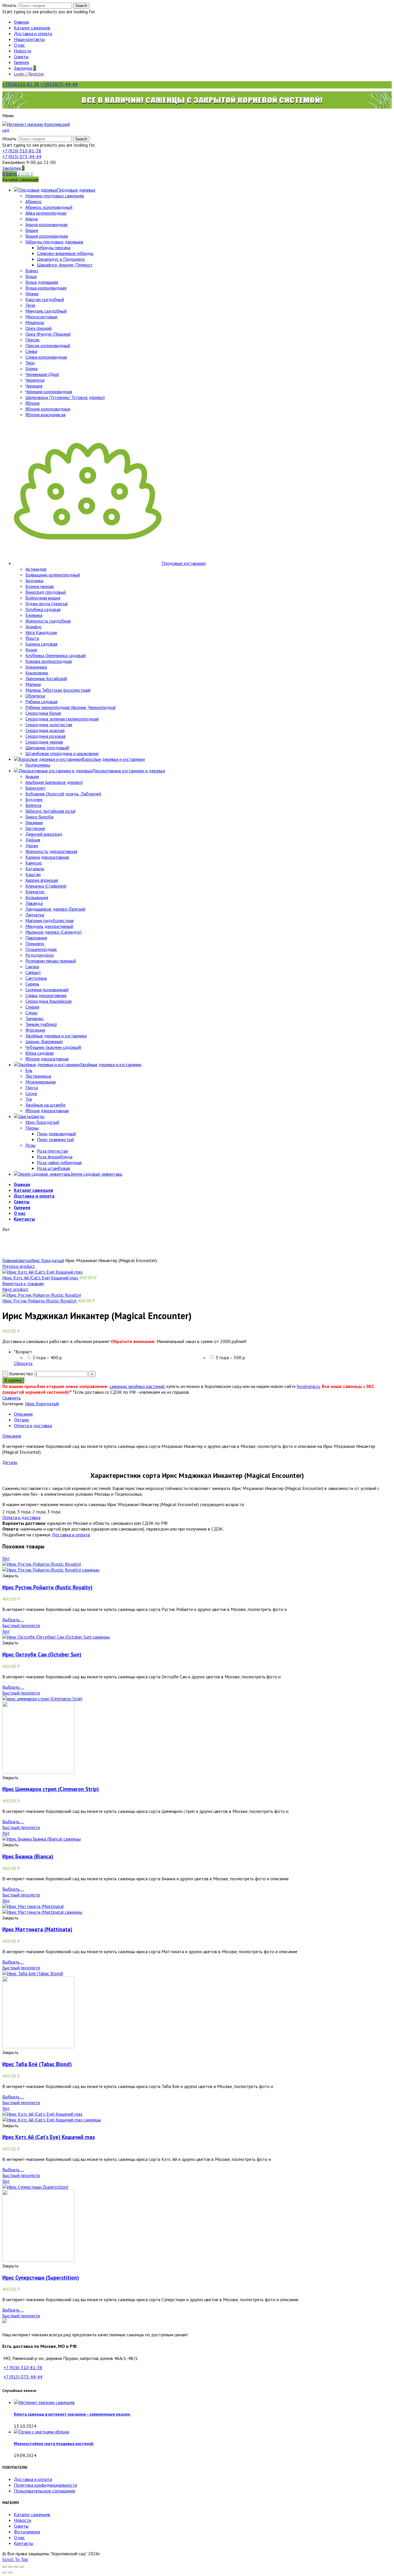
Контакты (24, 2543)
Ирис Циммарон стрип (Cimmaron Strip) (51, 1789)
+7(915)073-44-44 (59, 84)
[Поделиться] (10, 2567)
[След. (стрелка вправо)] (10, 2573)
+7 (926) (22, 151)
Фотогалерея (27, 2532)
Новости (22, 2520)
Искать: (10, 5)
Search (81, 6)
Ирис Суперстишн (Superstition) (41, 2278)
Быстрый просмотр (21, 1625)
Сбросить (23, 1363)
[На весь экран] (16, 2567)
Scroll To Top (15, 2559)
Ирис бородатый (47, 1260)
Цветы (24, 1260)
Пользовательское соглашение (45, 2491)
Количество (21, 1374)
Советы (21, 2526)
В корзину (13, 1380)
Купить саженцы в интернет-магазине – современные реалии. (72, 2414)
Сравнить (12, 1398)
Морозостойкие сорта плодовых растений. (54, 2443)
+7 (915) (22, 156)
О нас (19, 2537)
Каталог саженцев (32, 2514)
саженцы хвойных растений (137, 1386)
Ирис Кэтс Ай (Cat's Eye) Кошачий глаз (41, 1278)
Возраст (23, 1352)
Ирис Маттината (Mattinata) (37, 1929)
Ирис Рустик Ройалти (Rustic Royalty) (40, 1301)
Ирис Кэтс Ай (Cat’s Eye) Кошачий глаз (49, 2137)
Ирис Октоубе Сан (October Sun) (42, 1654)
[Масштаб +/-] (22, 2567)
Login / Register (29, 74)
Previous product (19, 1266)
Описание (23, 1414)
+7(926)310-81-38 (21, 84)
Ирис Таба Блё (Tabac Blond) (37, 2064)
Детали (21, 1420)
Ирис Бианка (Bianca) (28, 1856)
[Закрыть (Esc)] (5, 2567)
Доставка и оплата (71, 1535)
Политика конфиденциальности (45, 2485)
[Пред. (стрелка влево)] (5, 2573)
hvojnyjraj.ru (308, 1386)
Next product (15, 1289)
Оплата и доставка (33, 1425)
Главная (10, 1260)
